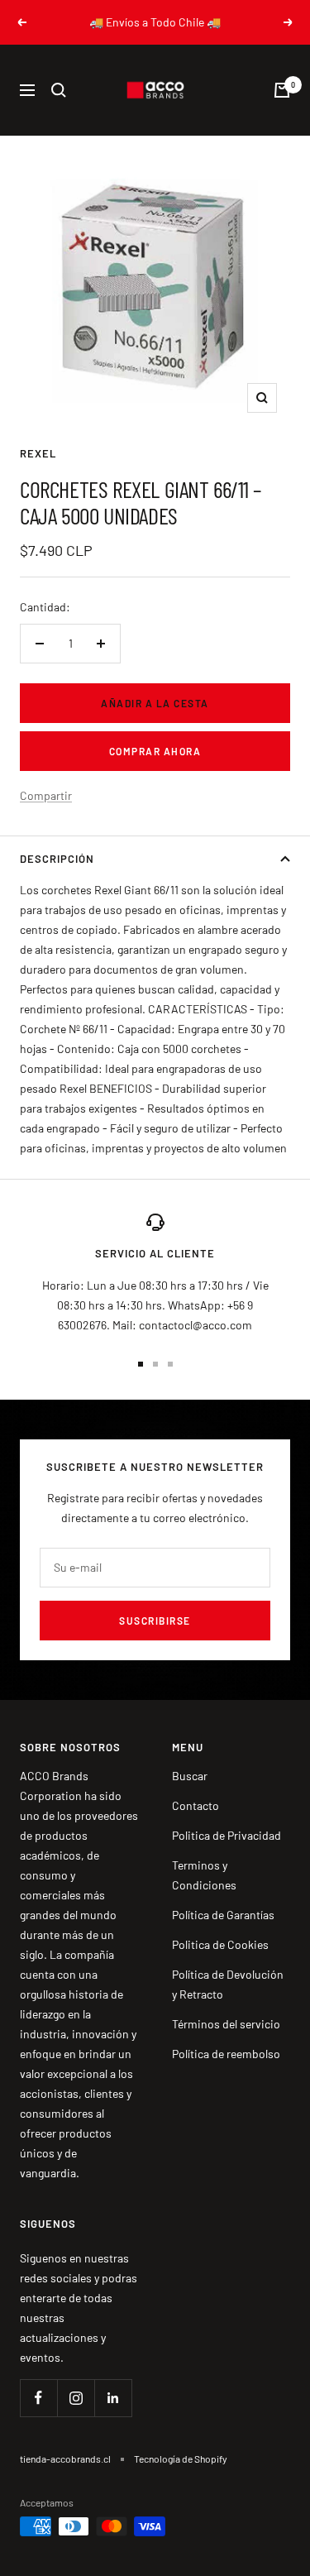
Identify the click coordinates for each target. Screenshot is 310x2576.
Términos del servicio (226, 2024)
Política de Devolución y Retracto (228, 1984)
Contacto (196, 1805)
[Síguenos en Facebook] (38, 2398)
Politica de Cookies (220, 1944)
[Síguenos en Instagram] (76, 2398)
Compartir (46, 795)
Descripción (57, 859)
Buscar (190, 1776)
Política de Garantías (223, 1915)
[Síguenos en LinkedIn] (113, 2398)
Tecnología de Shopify (181, 2459)
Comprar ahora (155, 751)
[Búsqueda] (59, 90)
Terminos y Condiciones (204, 1875)
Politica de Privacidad (227, 1835)
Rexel (38, 453)
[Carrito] (282, 90)
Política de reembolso (226, 2054)
